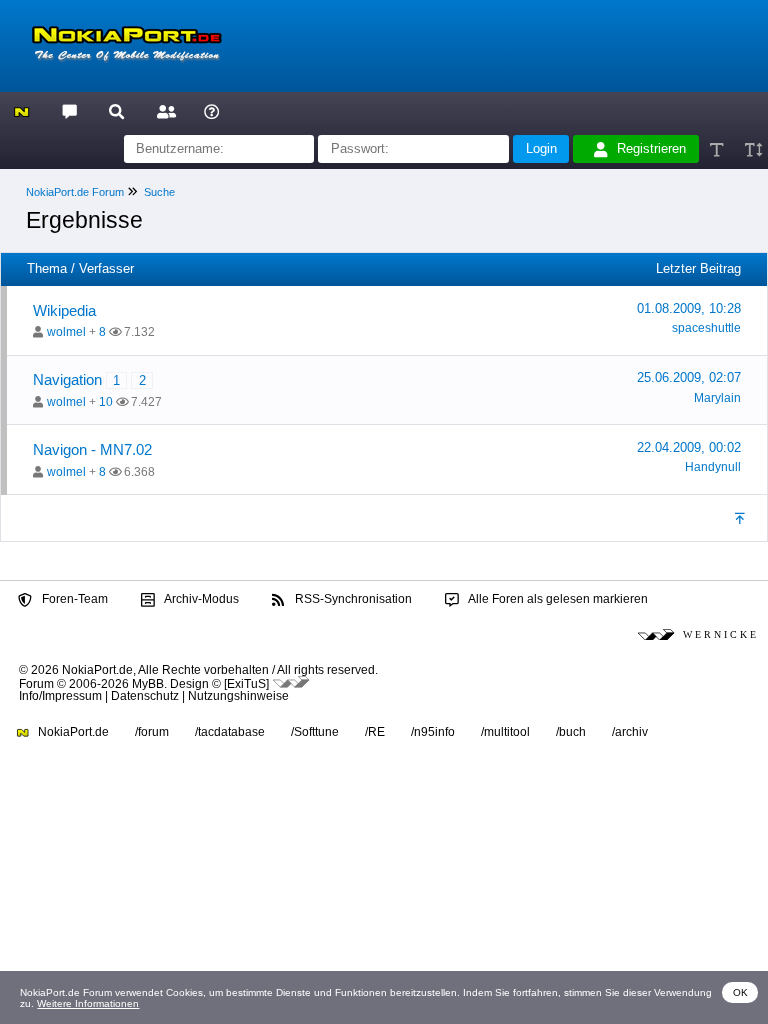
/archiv (630, 732)
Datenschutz (145, 696)
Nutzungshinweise (238, 696)
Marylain (717, 398)
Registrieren (651, 148)
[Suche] (116, 110)
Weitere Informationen (88, 1003)
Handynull (713, 467)
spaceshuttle (706, 328)
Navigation (67, 379)
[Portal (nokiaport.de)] (21, 110)
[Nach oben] (741, 518)
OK (740, 992)
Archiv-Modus (200, 599)
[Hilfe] (211, 110)
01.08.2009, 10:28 (689, 308)
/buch (571, 732)
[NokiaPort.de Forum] (68, 110)
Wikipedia (64, 310)
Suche (159, 192)
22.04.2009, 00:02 (689, 447)
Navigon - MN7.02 (92, 449)
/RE (375, 732)
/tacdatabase (230, 732)
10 (106, 402)
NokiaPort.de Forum (75, 192)
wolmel (66, 332)
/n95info (433, 732)
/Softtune (315, 732)
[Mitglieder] (163, 110)
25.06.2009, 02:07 (689, 377)
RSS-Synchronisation (352, 599)
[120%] (752, 149)
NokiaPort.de (72, 732)
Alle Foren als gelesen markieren (557, 599)
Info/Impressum (60, 696)
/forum (152, 732)
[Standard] (718, 149)
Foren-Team (73, 599)
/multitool (505, 732)
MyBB (148, 684)
